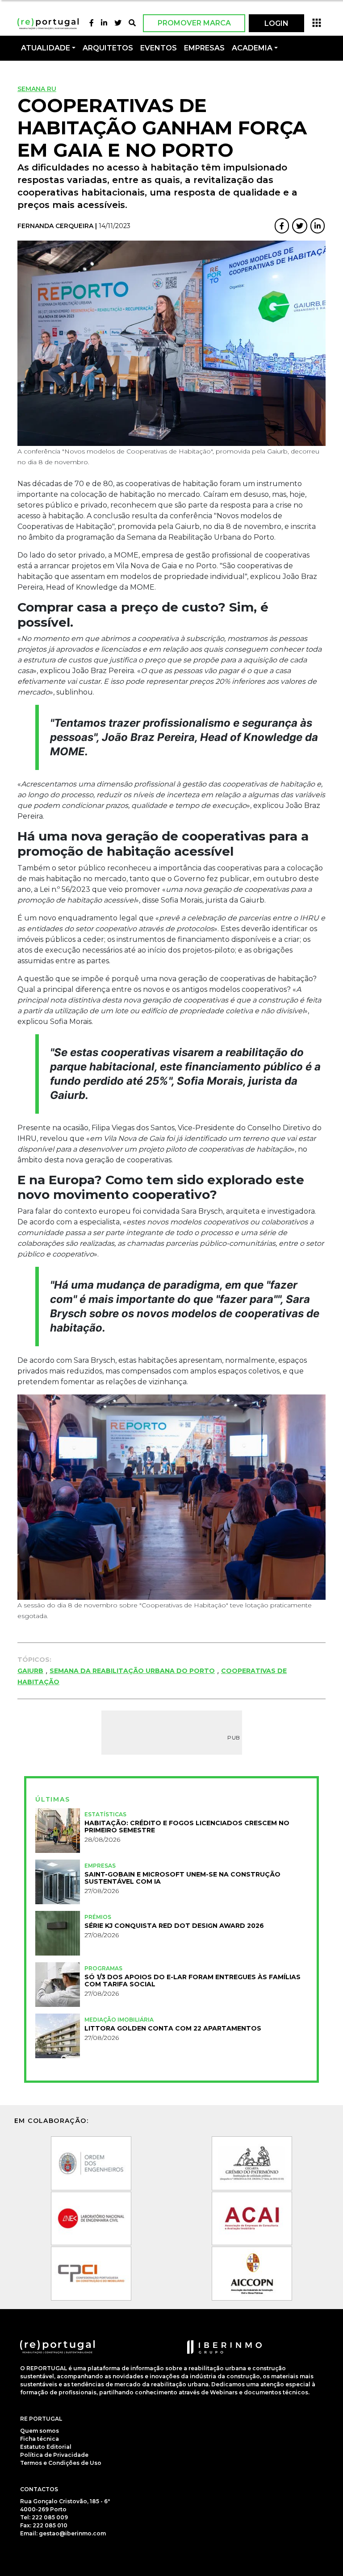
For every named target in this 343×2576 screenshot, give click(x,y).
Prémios (98, 1917)
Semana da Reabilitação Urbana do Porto (132, 1671)
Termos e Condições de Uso (61, 2463)
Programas (103, 1968)
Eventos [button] (159, 48)
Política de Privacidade (54, 2455)
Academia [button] (252, 48)
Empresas (204, 48)
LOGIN (276, 23)
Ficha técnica (40, 2439)
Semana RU (37, 89)
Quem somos (40, 2431)
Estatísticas (105, 1814)
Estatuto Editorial (46, 2447)
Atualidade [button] (46, 48)
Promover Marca (194, 23)
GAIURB (30, 1671)
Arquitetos (108, 48)
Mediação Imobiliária (119, 2020)
